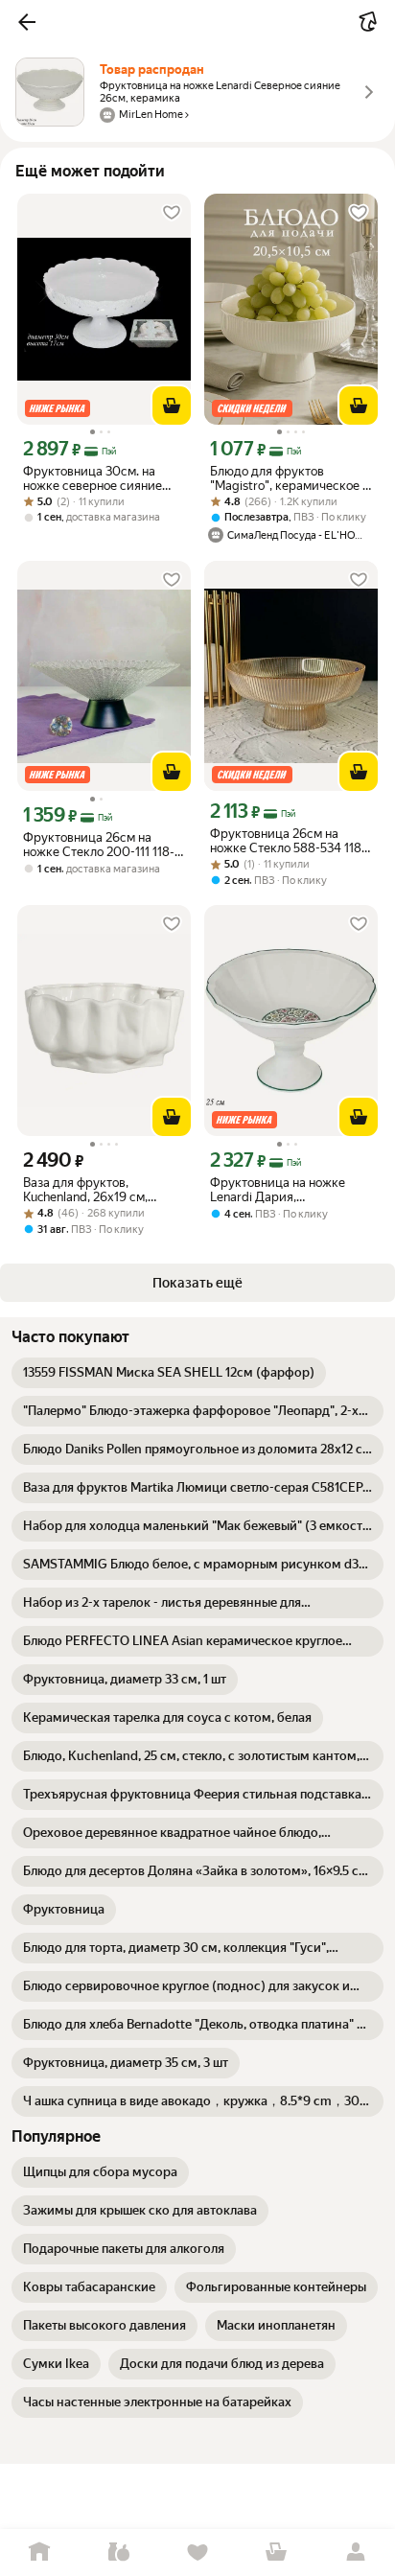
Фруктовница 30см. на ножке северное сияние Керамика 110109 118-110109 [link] (93, 478)
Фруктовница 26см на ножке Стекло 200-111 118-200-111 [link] (99, 845)
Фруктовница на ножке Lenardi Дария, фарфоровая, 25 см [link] (278, 1190)
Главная (39, 2553)
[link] (169, 1373)
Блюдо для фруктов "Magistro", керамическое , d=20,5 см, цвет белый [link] (288, 478)
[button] (27, 22)
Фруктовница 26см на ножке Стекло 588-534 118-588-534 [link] (288, 841)
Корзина (276, 2553)
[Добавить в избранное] (172, 213)
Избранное (197, 2553)
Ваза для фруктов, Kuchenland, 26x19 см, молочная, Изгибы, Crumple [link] (103, 1190)
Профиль (356, 2553)
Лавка (118, 2553)
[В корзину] (172, 406)
